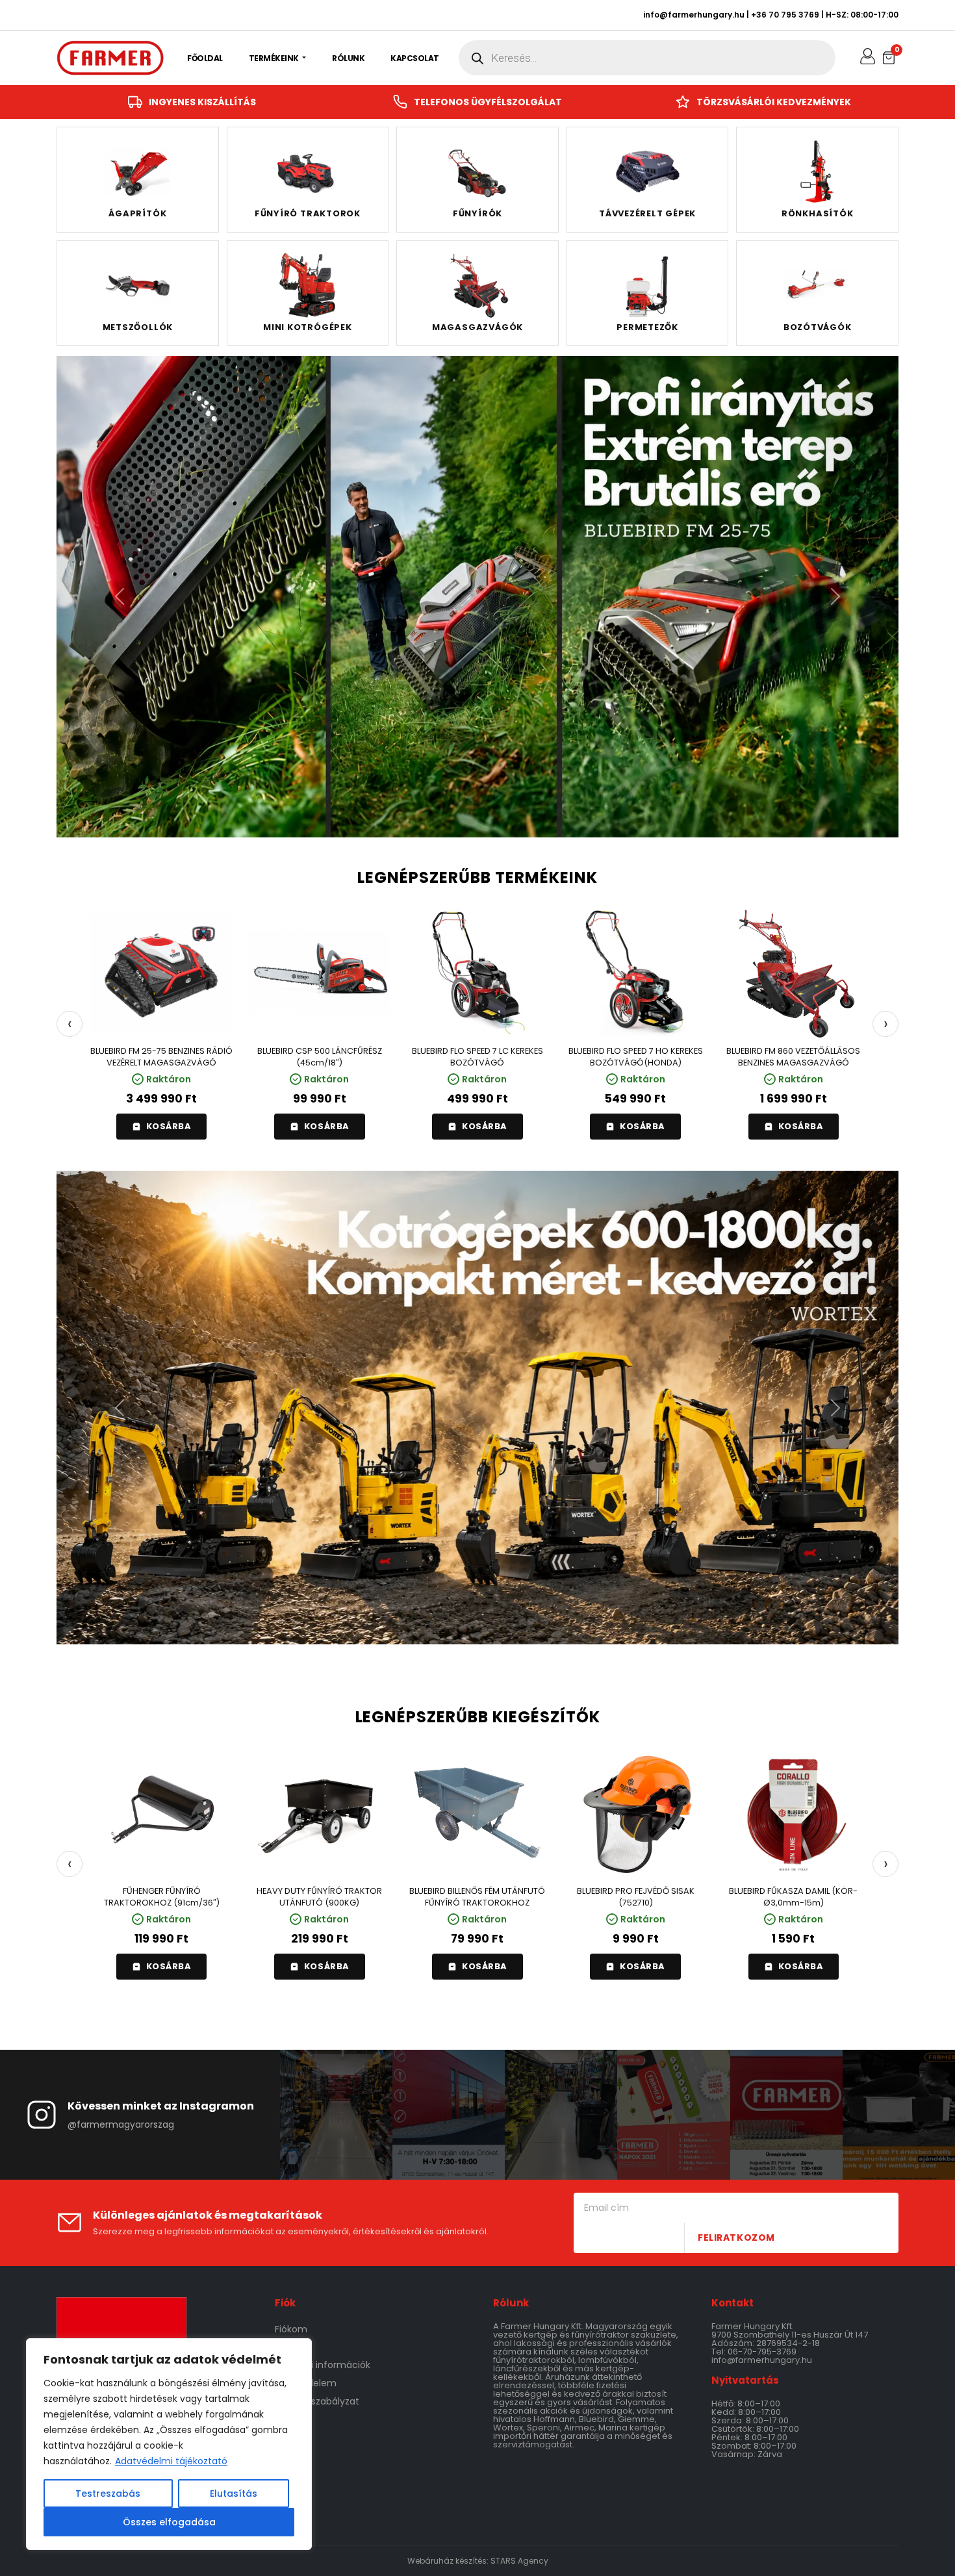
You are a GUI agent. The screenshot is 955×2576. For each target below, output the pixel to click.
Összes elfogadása (169, 2522)
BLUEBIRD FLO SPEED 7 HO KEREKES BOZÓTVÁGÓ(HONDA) (636, 1057)
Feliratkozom (736, 2238)
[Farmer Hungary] (110, 58)
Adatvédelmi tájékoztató (171, 2461)
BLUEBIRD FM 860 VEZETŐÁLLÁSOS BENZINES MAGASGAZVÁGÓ (793, 1057)
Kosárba (169, 1127)
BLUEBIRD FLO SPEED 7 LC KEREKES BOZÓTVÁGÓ (478, 1057)
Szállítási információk (323, 2365)
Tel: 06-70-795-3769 (754, 2352)
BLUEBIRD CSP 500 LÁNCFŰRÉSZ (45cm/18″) (320, 1057)
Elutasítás (234, 2493)
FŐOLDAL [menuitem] (205, 58)
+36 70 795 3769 (785, 15)
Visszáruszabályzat (317, 2401)
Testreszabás (108, 2493)
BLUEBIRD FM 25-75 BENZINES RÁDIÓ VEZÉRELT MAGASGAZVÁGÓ (161, 1057)
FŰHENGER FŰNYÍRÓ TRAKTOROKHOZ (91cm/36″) (162, 1897)
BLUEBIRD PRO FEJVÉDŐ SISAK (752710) (636, 1897)
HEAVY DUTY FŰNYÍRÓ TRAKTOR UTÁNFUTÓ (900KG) (319, 1897)
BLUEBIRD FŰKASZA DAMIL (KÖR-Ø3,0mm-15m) (793, 1897)
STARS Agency (519, 2561)
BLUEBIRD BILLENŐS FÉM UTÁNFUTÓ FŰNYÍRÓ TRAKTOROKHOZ (477, 1897)
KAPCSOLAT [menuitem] (415, 58)
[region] (169, 2444)
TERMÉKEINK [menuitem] (275, 58)
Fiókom (291, 2329)
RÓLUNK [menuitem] (348, 58)
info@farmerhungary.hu (694, 15)
